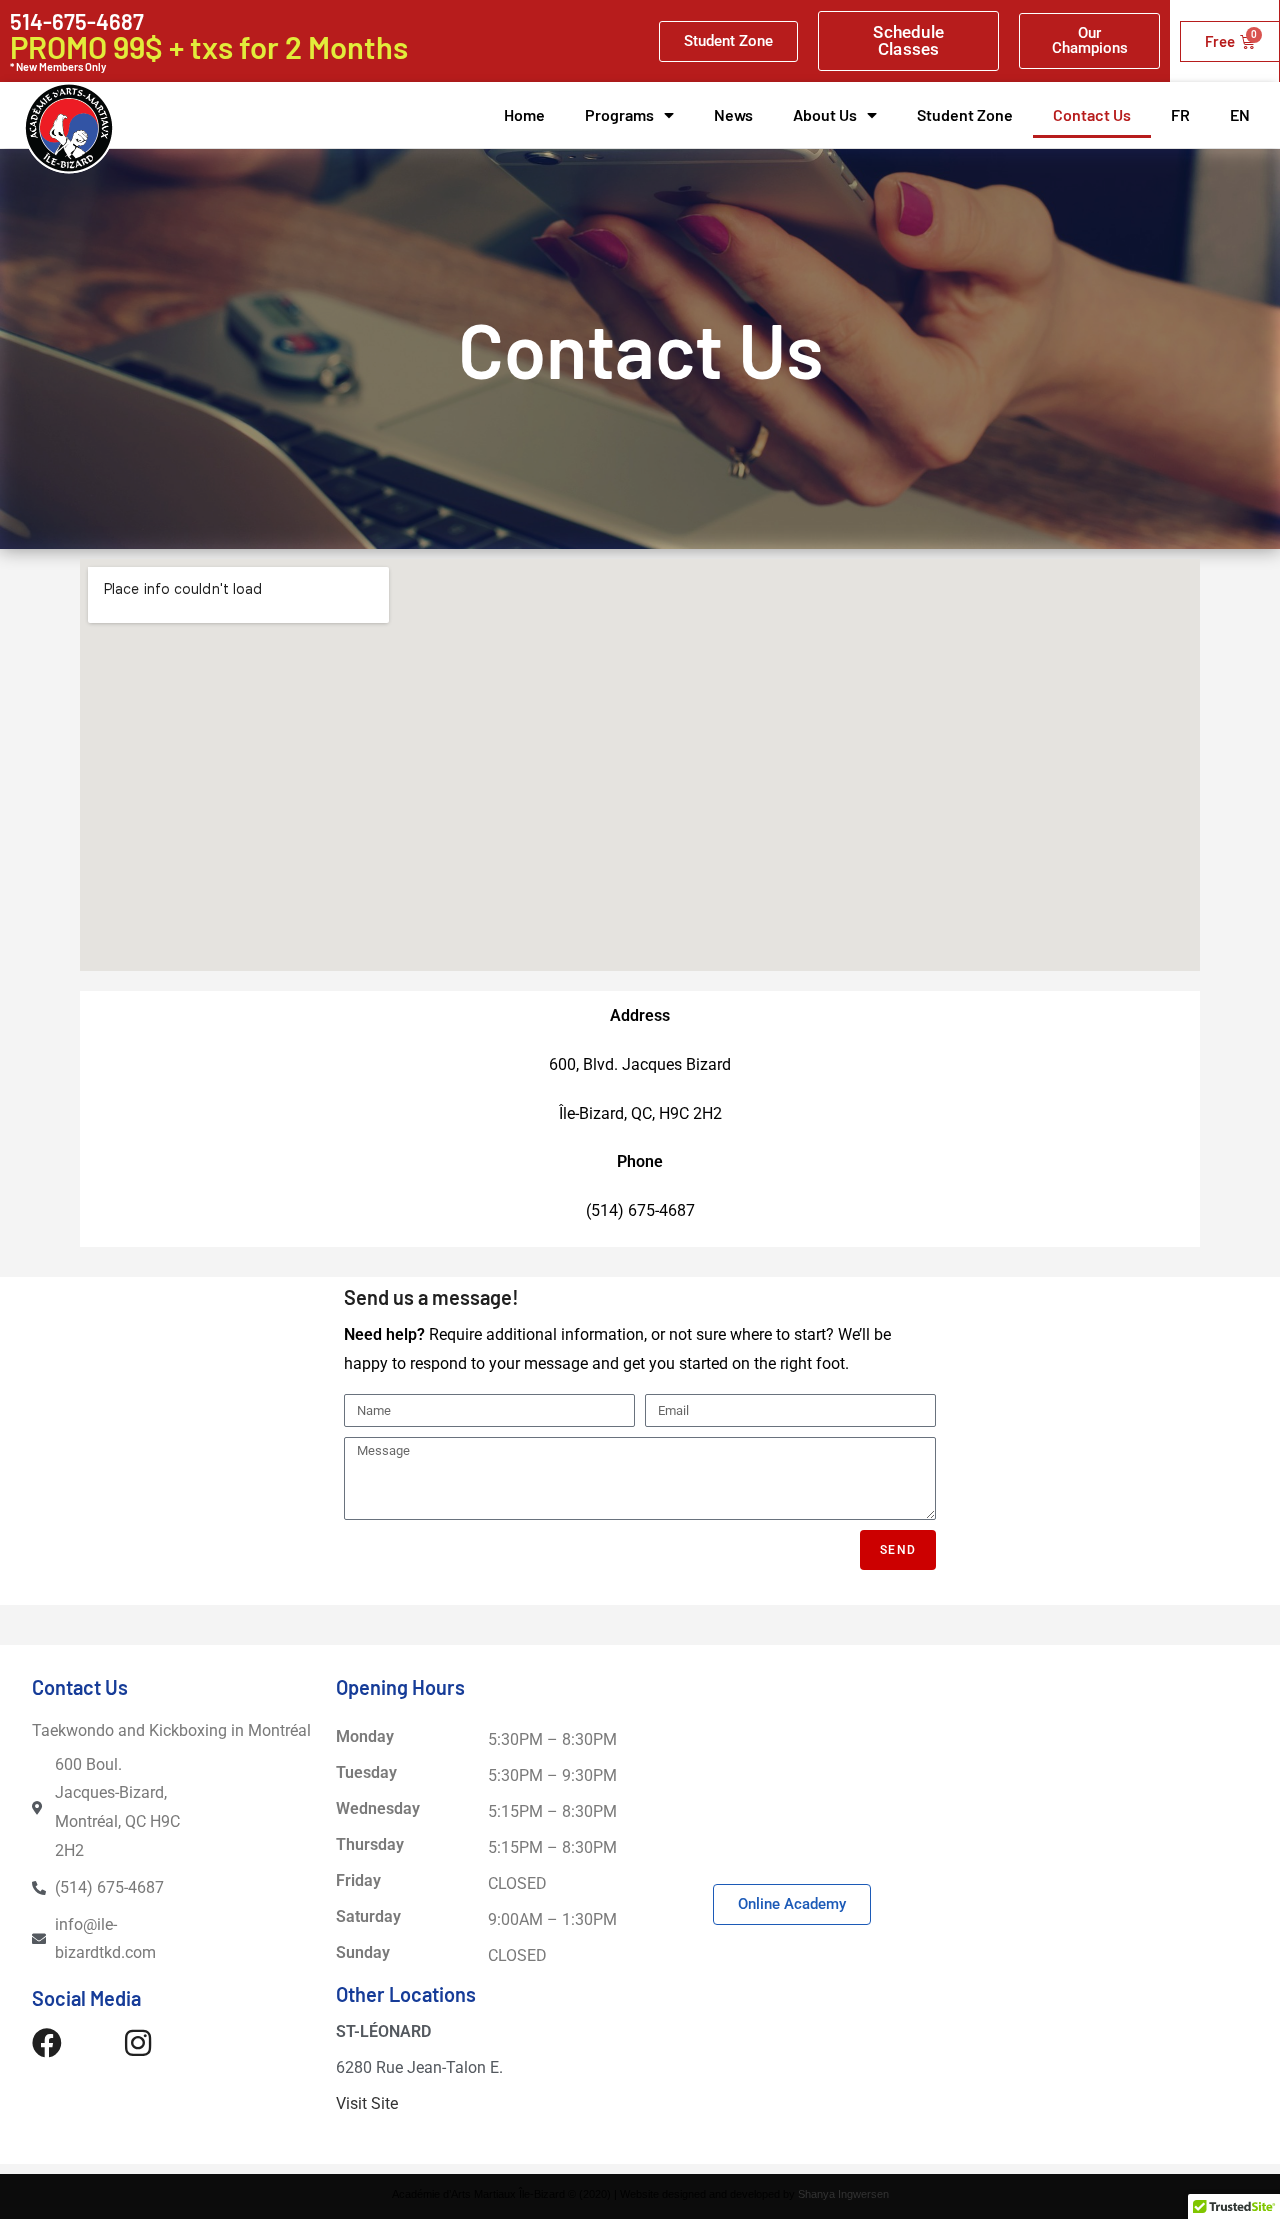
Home (524, 114)
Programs (619, 114)
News (733, 114)
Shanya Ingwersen (843, 2194)
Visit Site (367, 2103)
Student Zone (965, 114)
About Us (825, 114)
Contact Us (1092, 114)
